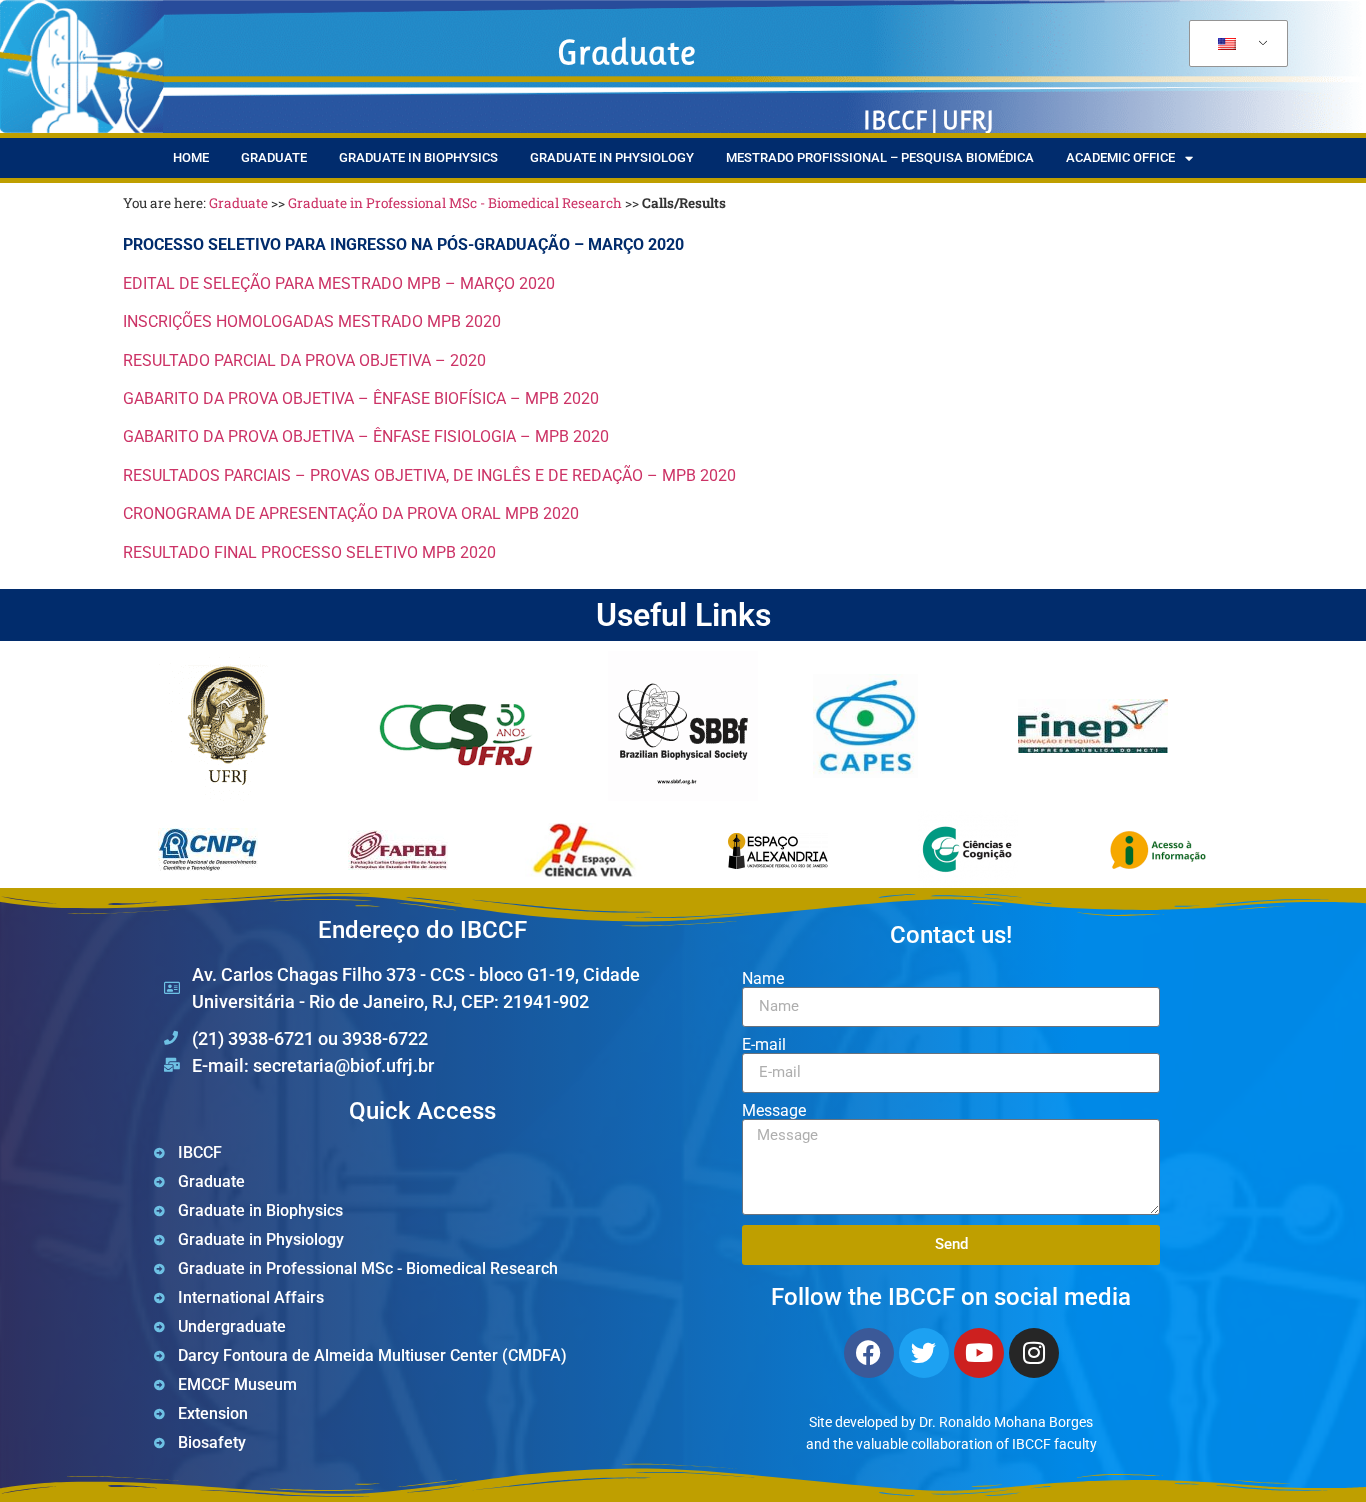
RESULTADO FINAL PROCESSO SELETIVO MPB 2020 (309, 552)
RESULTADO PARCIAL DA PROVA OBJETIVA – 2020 (304, 360)
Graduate (274, 157)
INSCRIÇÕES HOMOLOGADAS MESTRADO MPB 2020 (312, 321)
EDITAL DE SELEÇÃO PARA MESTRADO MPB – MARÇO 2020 (339, 283)
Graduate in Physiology (612, 157)
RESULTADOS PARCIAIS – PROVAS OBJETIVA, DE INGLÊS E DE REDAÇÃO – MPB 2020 (429, 475)
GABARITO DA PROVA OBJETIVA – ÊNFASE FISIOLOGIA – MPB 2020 (366, 436)
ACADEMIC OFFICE (1120, 157)
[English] (1235, 44)
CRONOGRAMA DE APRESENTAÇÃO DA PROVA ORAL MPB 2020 (351, 513)
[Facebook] (869, 1353)
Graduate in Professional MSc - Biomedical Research (455, 203)
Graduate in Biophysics (418, 157)
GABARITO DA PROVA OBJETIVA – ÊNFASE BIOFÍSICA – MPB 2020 (361, 398)
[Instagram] (1034, 1353)
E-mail (764, 1045)
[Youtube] (979, 1353)
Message (774, 1111)
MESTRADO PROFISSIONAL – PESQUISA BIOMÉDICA (880, 157)
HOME (191, 157)
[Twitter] (924, 1353)
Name (763, 979)
